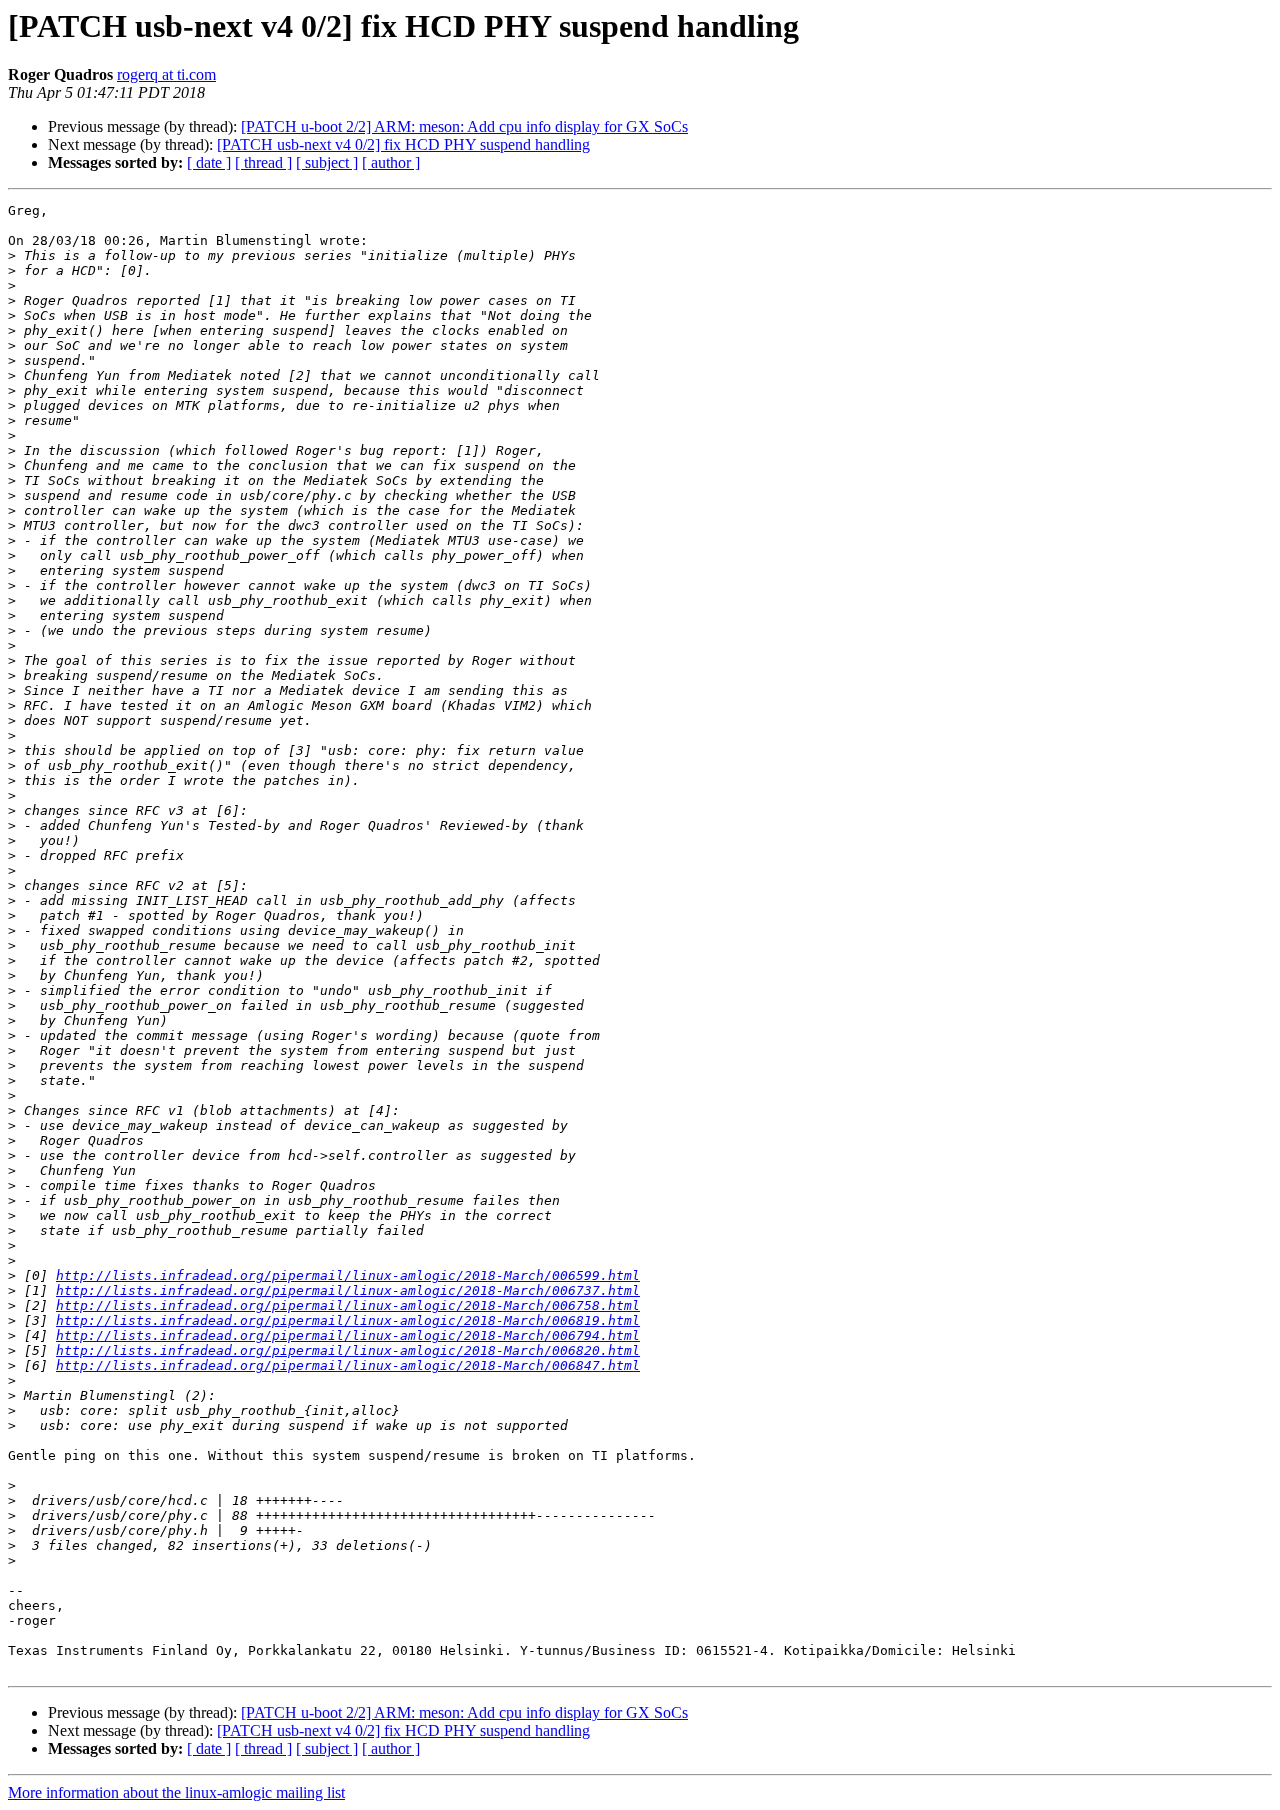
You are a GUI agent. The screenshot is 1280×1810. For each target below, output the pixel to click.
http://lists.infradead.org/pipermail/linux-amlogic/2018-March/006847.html (348, 1365)
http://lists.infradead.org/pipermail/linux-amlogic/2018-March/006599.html (348, 1275)
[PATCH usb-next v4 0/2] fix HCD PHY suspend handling (403, 144)
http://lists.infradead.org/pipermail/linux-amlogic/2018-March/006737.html (348, 1290)
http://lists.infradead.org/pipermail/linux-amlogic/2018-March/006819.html (348, 1320)
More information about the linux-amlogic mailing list (176, 1792)
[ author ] (391, 162)
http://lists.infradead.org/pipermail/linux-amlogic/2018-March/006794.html (348, 1335)
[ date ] (209, 162)
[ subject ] (327, 162)
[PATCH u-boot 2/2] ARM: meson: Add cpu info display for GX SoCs (464, 126)
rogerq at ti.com (166, 74)
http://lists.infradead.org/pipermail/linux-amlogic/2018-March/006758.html (348, 1305)
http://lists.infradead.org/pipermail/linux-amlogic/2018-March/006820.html (348, 1350)
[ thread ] (263, 162)
